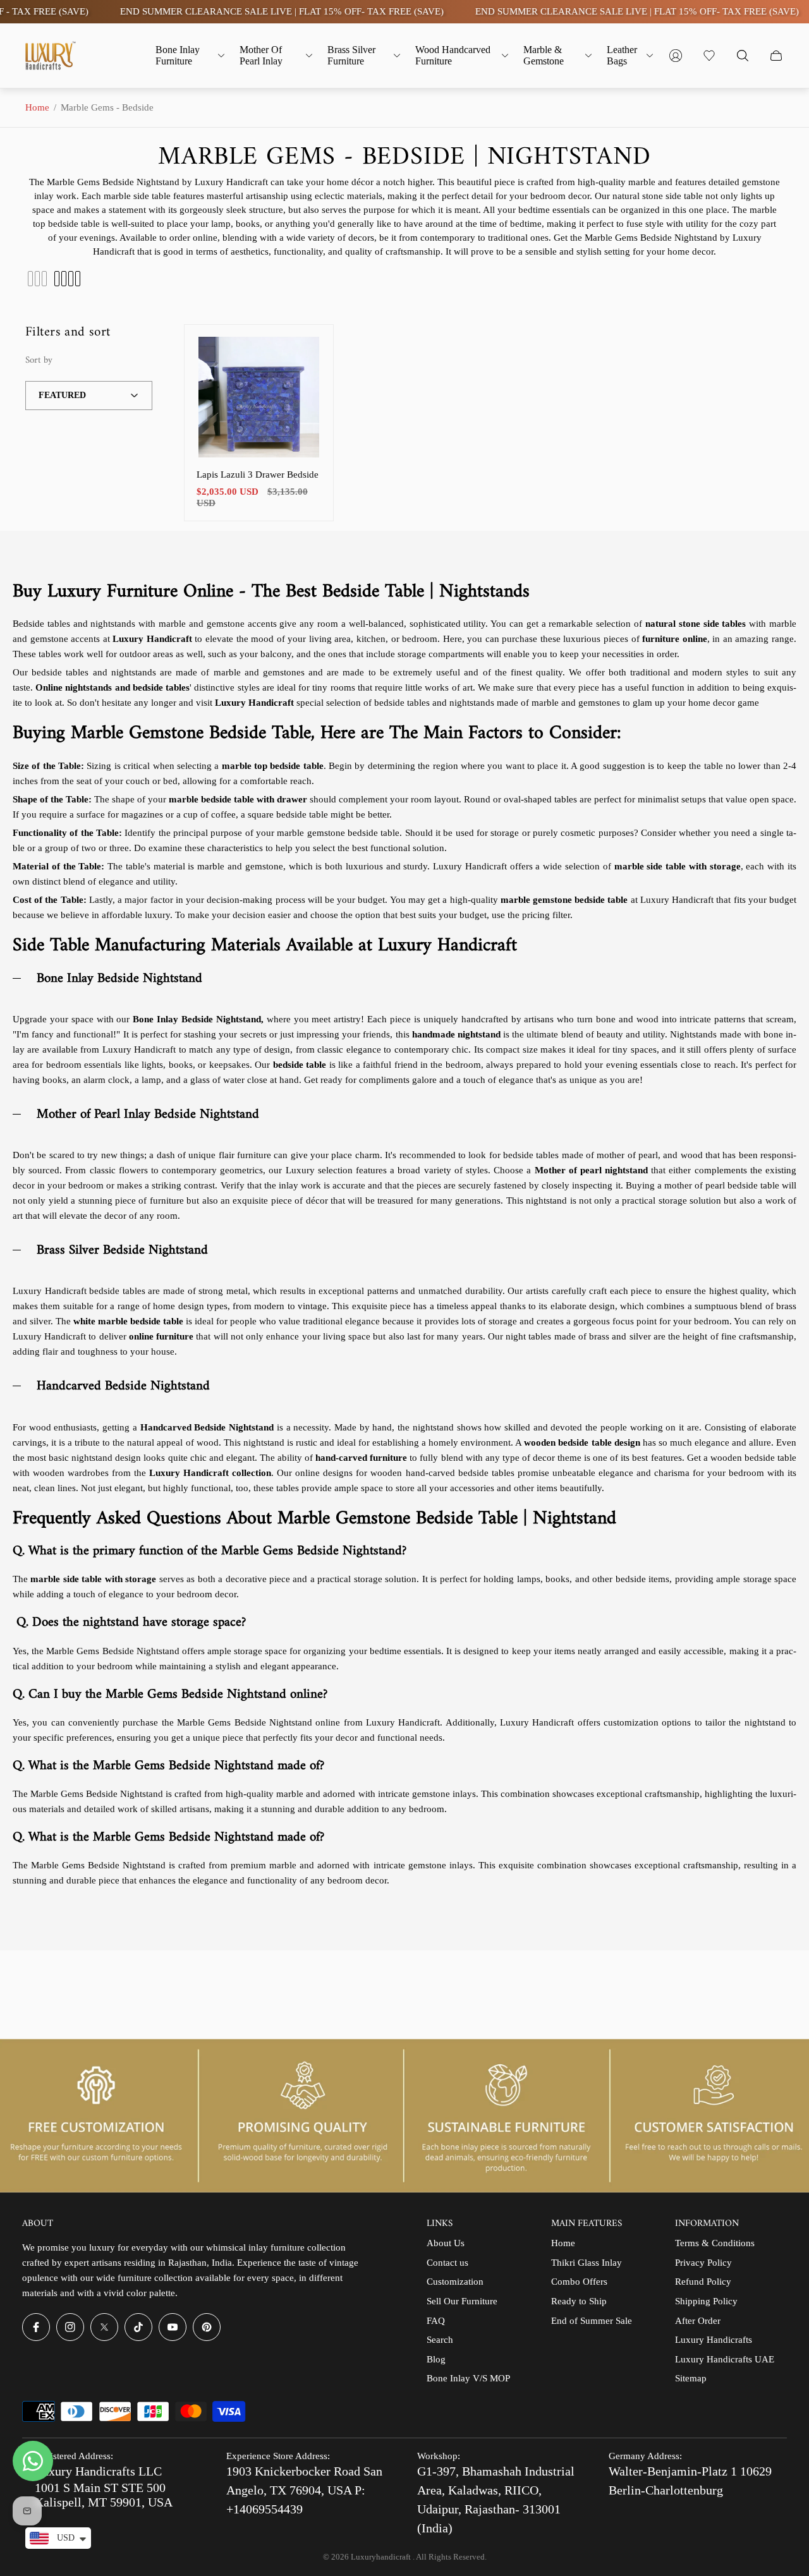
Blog (436, 2359)
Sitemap (691, 2378)
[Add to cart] (300, 357)
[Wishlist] (709, 56)
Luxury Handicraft (256, 703)
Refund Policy (703, 2282)
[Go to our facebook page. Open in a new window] (36, 2327)
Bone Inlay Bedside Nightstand (197, 1019)
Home (37, 107)
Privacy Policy (703, 2263)
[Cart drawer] (776, 56)
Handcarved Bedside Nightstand (207, 1427)
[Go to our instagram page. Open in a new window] (70, 2327)
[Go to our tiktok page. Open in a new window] (138, 2327)
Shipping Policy (706, 2301)
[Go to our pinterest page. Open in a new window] (207, 2327)
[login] (676, 56)
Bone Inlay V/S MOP (468, 2378)
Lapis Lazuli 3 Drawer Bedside (258, 475)
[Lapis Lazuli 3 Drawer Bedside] (259, 397)
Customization (455, 2282)
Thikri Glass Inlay (587, 2263)
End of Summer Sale (592, 2321)
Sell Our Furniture (462, 2301)
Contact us (447, 2263)
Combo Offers (579, 2282)
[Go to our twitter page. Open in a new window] (104, 2327)
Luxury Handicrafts (714, 2340)
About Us (446, 2243)
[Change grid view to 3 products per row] (37, 279)
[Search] (743, 56)
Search (440, 2340)
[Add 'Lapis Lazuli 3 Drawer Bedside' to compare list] (300, 394)
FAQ (436, 2321)
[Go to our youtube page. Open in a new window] (173, 2327)
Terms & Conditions (715, 2243)
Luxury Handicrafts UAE (725, 2359)
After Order (698, 2321)
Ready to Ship (579, 2301)
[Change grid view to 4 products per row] (67, 279)
